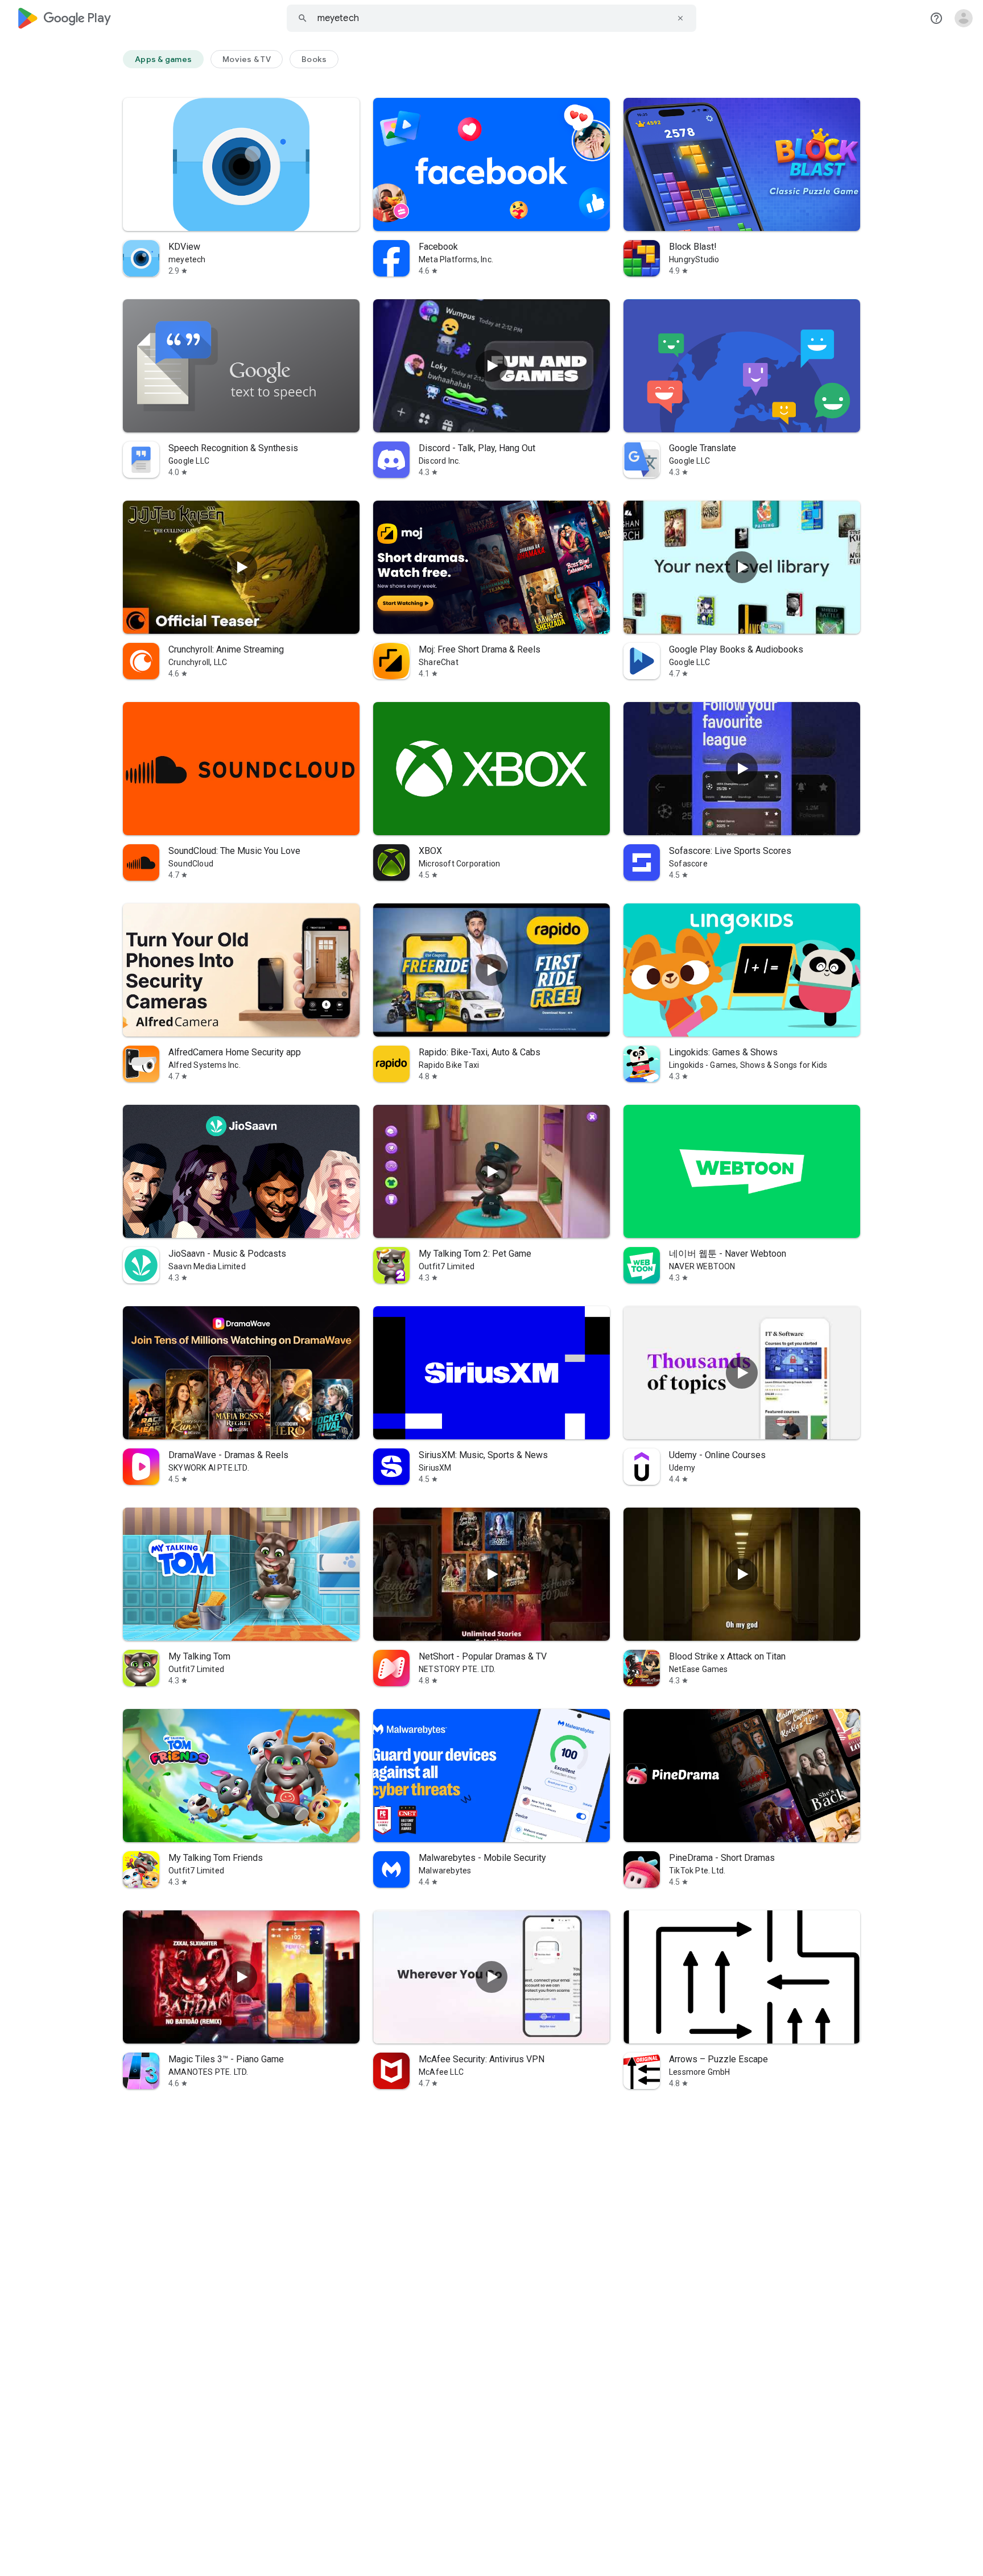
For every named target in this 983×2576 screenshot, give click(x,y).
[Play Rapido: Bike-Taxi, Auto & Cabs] (491, 970)
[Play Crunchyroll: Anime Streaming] (241, 567)
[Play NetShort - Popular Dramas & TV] (491, 1574)
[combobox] (491, 18)
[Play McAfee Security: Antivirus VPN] (491, 1977)
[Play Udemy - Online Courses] (742, 1373)
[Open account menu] (964, 18)
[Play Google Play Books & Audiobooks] (742, 567)
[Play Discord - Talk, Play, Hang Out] (491, 366)
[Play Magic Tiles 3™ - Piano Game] (241, 1977)
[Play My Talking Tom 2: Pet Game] (491, 1171)
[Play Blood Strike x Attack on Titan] (742, 1574)
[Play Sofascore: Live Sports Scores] (742, 769)
